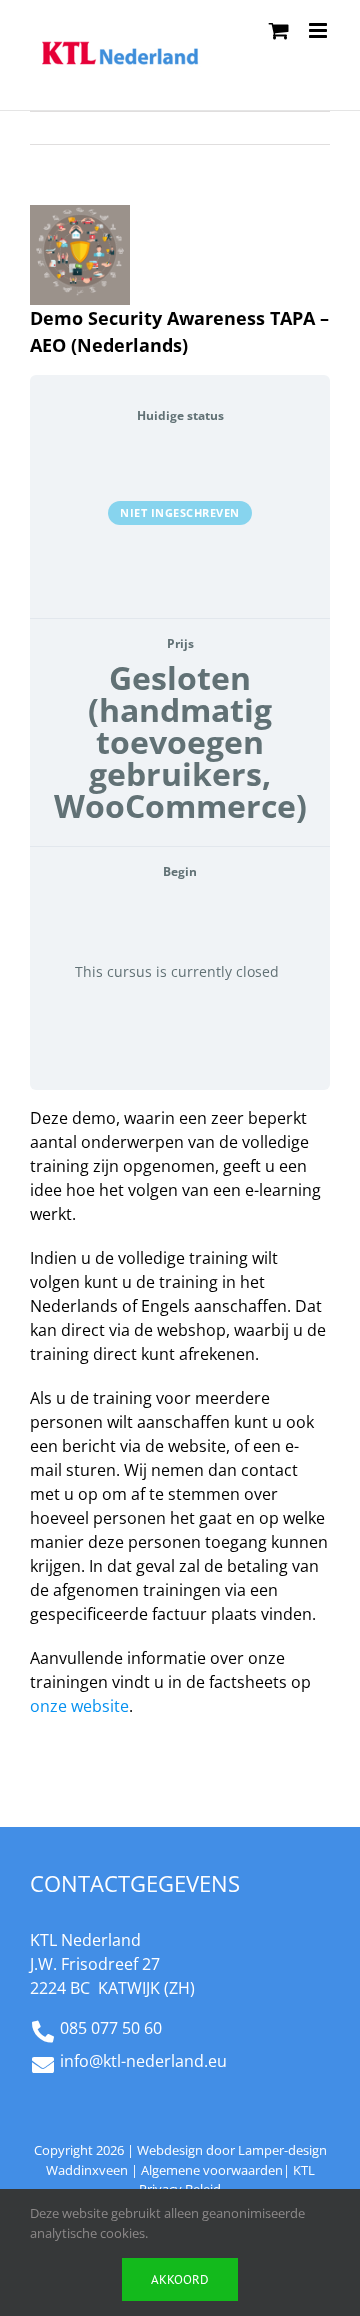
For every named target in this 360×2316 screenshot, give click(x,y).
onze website (79, 1706)
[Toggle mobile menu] (319, 30)
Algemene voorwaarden (212, 2170)
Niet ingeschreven (180, 512)
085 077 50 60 (111, 2028)
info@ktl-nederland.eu (143, 2061)
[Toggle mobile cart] (279, 30)
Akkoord (180, 2279)
